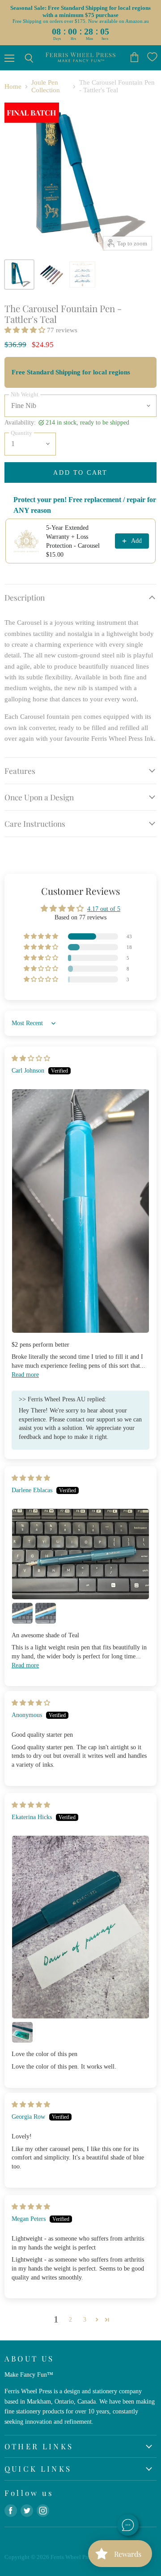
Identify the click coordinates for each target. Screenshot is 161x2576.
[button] (26, 330)
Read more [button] (25, 1374)
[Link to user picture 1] (80, 1211)
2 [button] (70, 2319)
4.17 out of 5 (104, 909)
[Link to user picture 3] (46, 1613)
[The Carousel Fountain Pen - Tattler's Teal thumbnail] (19, 275)
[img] (31, 1058)
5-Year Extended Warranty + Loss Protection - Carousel (73, 537)
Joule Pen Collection (46, 86)
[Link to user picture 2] (22, 1613)
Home (13, 86)
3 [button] (85, 2319)
